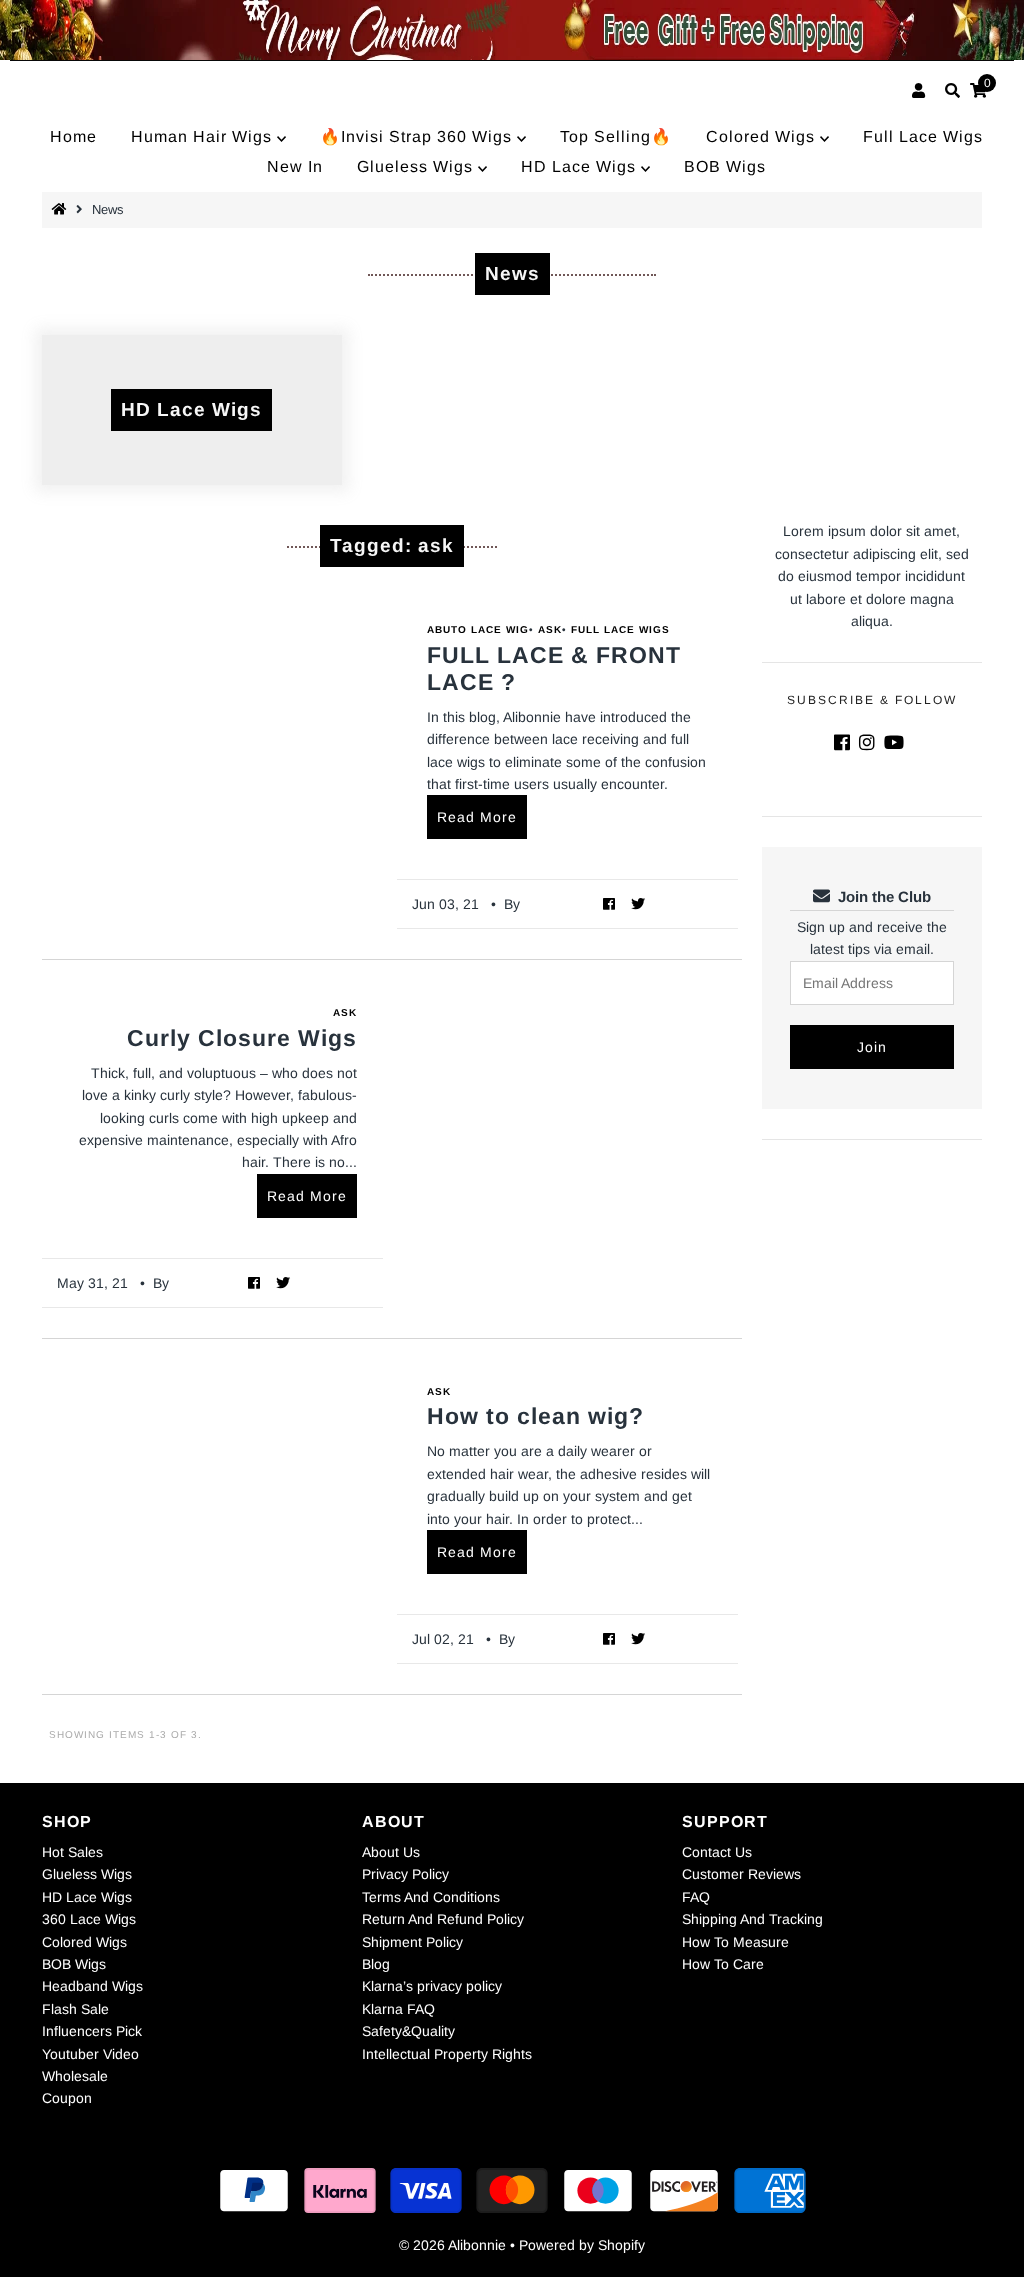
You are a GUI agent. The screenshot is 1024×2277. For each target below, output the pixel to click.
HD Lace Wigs (581, 166)
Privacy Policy (405, 1874)
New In (295, 166)
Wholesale (75, 2076)
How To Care (723, 1964)
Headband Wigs (92, 1986)
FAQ (696, 1897)
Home (73, 136)
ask (550, 629)
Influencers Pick (92, 2031)
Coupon (67, 2098)
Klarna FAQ (398, 2009)
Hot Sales (72, 1852)
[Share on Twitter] (638, 903)
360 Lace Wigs (89, 1919)
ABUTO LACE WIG (478, 629)
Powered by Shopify (582, 2245)
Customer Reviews (741, 1874)
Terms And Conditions (431, 1897)
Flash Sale (75, 2009)
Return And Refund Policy (443, 1919)
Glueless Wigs (417, 166)
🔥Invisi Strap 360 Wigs (418, 136)
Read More (477, 817)
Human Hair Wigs (204, 136)
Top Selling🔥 (616, 136)
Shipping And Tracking (752, 1919)
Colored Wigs (763, 136)
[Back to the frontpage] (62, 209)
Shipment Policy (412, 1942)
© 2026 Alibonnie (452, 2245)
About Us (391, 1852)
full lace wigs (620, 629)
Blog (376, 1964)
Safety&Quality (408, 2031)
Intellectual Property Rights (447, 2054)
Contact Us (717, 1852)
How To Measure (735, 1942)
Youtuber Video (90, 2054)
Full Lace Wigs (923, 136)
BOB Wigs (725, 166)
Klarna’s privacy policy (432, 1986)
